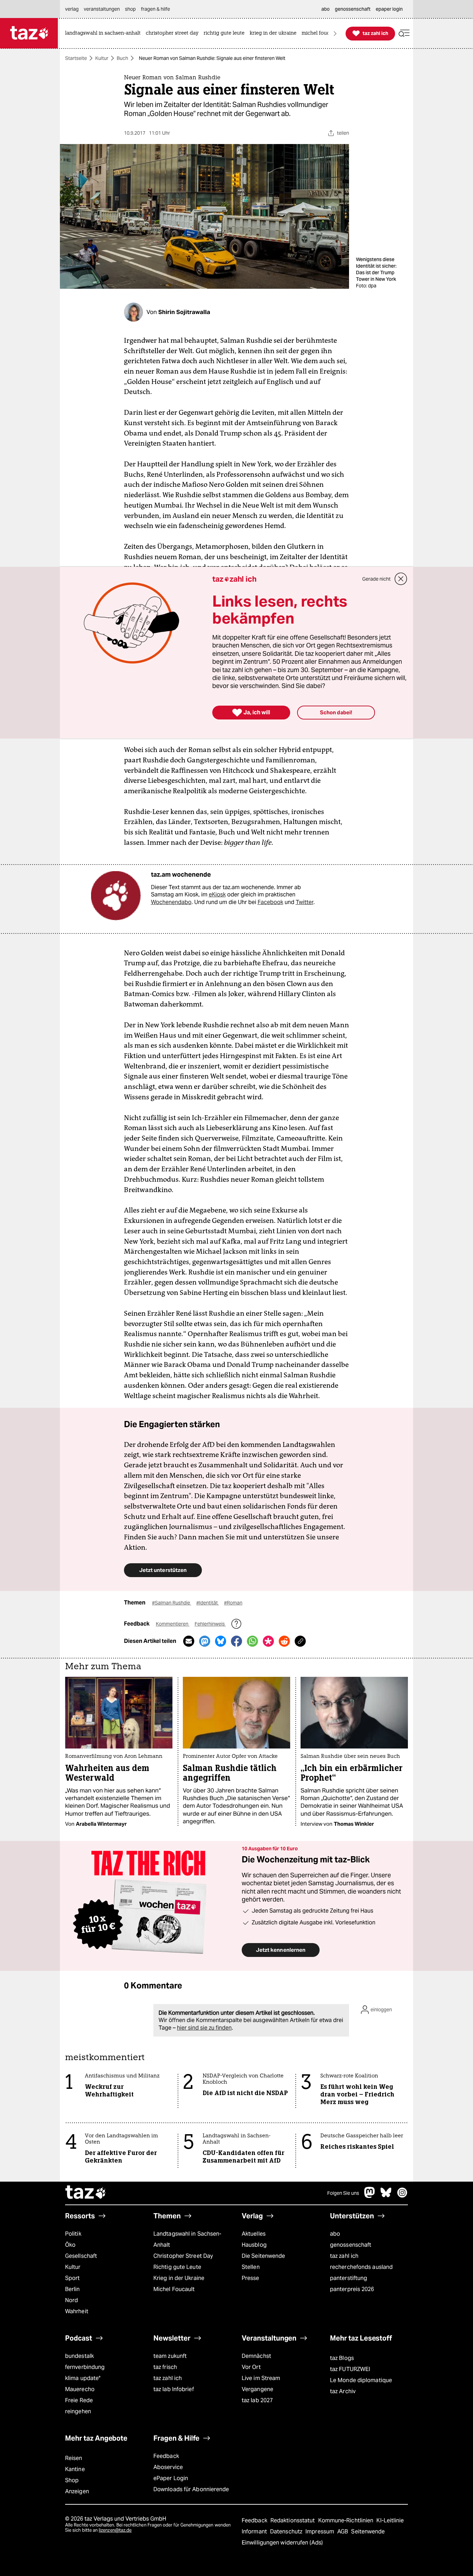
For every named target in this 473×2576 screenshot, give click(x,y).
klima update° (83, 2378)
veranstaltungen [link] (102, 9)
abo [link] (325, 9)
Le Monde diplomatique (361, 2380)
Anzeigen (77, 2491)
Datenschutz (287, 2532)
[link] (105, 33)
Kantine (75, 2469)
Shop (72, 2480)
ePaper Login (171, 2478)
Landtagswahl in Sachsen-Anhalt (187, 2239)
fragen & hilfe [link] (155, 9)
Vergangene (257, 2389)
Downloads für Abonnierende (191, 2489)
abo (335, 2234)
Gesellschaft (81, 2256)
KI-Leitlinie (390, 2520)
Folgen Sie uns (343, 2193)
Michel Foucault (174, 2289)
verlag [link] (72, 9)
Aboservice (168, 2467)
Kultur (102, 58)
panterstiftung (349, 2278)
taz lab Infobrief (174, 2389)
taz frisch (165, 2367)
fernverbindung (85, 2367)
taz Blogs (342, 2358)
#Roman (233, 1603)
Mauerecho (80, 2389)
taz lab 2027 (257, 2400)
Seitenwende (368, 2532)
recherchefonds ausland (361, 2267)
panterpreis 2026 (352, 2289)
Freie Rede (79, 2400)
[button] (404, 33)
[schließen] (401, 579)
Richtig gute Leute (177, 2267)
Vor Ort (251, 2367)
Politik (73, 2234)
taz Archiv (343, 2391)
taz (86, 2193)
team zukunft (170, 2356)
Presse (251, 2278)
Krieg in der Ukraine (179, 2278)
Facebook (270, 902)
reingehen (78, 2411)
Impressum (320, 2532)
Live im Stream (261, 2378)
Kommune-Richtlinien (347, 2520)
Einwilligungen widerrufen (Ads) (282, 2543)
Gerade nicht (376, 579)
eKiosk (217, 895)
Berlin (73, 2289)
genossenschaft (351, 2245)
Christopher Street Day (183, 2256)
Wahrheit (77, 2311)
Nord (72, 2300)
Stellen (251, 2267)
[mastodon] (370, 2196)
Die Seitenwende (263, 2256)
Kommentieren (173, 1624)
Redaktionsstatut (293, 2520)
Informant (255, 2532)
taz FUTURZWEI (350, 2369)
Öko (70, 2245)
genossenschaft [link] (353, 9)
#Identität (208, 1603)
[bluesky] (386, 2196)
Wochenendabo (171, 902)
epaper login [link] (389, 9)
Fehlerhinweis (210, 1624)
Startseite (76, 58)
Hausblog (254, 2245)
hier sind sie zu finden (204, 2028)
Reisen (74, 2458)
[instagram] (402, 2196)
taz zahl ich (344, 2256)
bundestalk (79, 2356)
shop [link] (130, 9)
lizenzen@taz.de (115, 2530)
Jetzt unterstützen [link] (163, 1570)
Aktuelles (254, 2234)
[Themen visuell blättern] (335, 33)
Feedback (166, 2456)
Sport (72, 2278)
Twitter (305, 902)
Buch (122, 58)
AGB (343, 2532)
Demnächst (256, 2356)
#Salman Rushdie (172, 1603)
